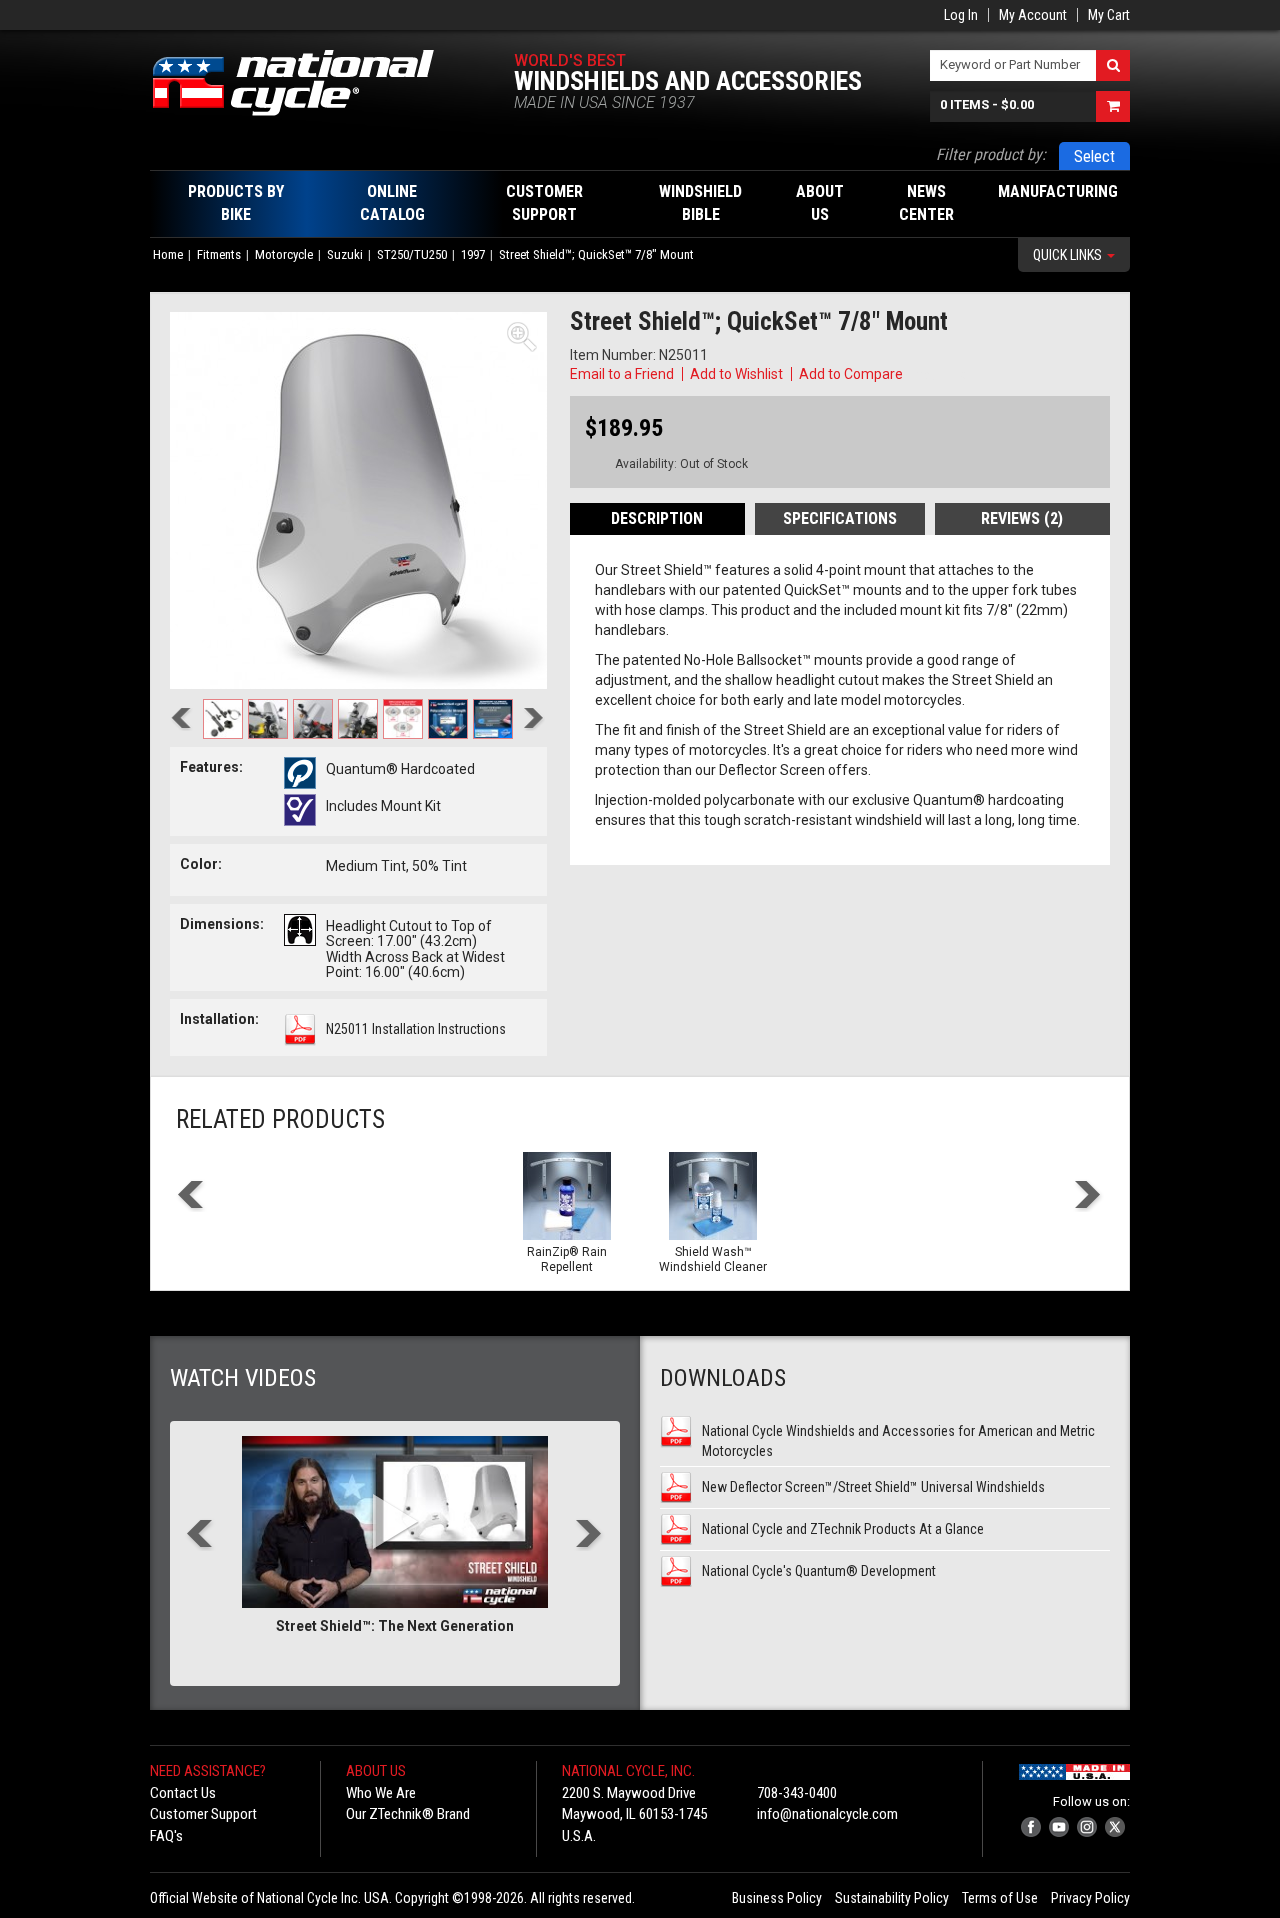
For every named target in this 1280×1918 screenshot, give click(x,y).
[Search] (1113, 65)
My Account (1033, 15)
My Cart (1109, 15)
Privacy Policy (1090, 1898)
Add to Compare (851, 374)
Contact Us (183, 1793)
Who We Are (381, 1793)
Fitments (219, 254)
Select (1094, 156)
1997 (473, 254)
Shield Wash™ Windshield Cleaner (713, 1259)
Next (533, 720)
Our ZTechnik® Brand (408, 1814)
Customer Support (203, 1814)
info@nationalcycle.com (827, 1814)
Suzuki (345, 254)
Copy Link (936, 374)
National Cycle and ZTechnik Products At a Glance (843, 1529)
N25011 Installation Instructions (416, 1029)
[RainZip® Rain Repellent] (567, 1196)
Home (168, 254)
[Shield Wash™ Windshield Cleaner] (713, 1196)
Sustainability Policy (892, 1898)
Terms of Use (1000, 1898)
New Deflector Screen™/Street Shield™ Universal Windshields (873, 1487)
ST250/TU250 (412, 254)
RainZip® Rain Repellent (567, 1259)
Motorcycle (284, 254)
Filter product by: (991, 154)
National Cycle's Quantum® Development (819, 1571)
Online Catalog (392, 203)
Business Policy (777, 1898)
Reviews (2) (1022, 518)
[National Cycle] (303, 83)
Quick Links (1069, 255)
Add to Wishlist (736, 374)
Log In (961, 15)
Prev (181, 720)
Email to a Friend (622, 374)
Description (657, 518)
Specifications (840, 518)
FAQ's (166, 1836)
